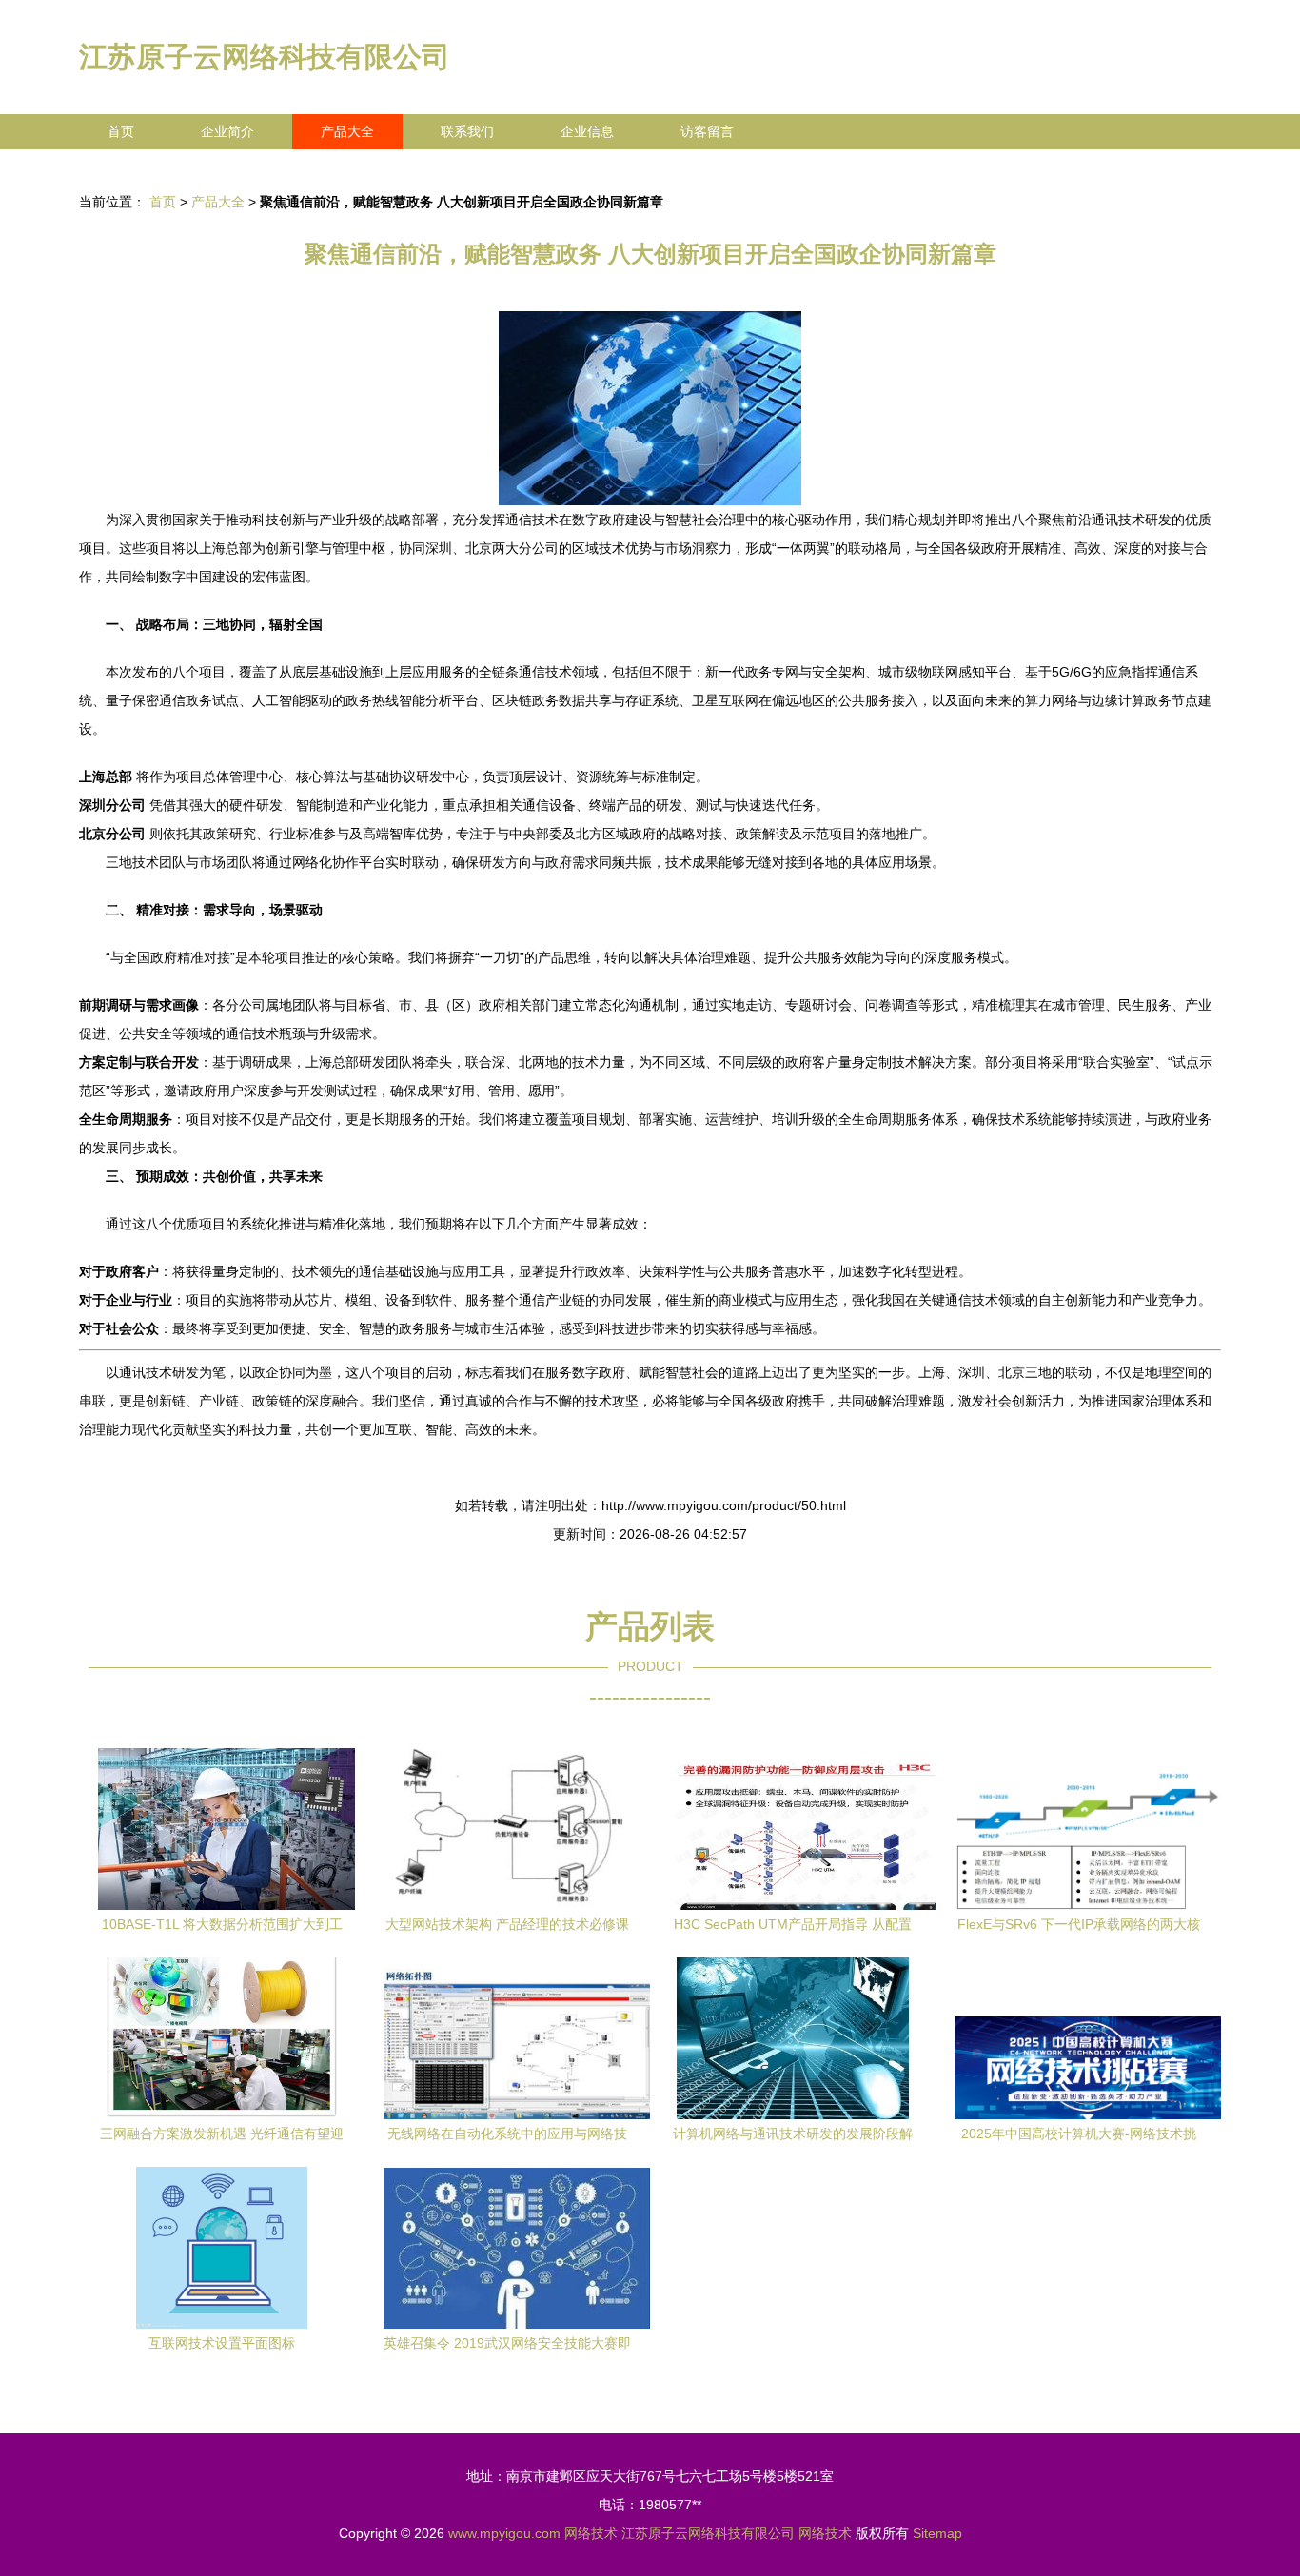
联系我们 (467, 131)
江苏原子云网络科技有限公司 (265, 57)
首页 (121, 131)
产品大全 (347, 131)
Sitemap (937, 2533)
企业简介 (227, 131)
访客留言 (707, 131)
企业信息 (587, 131)
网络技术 (591, 2533)
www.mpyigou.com (504, 2533)
